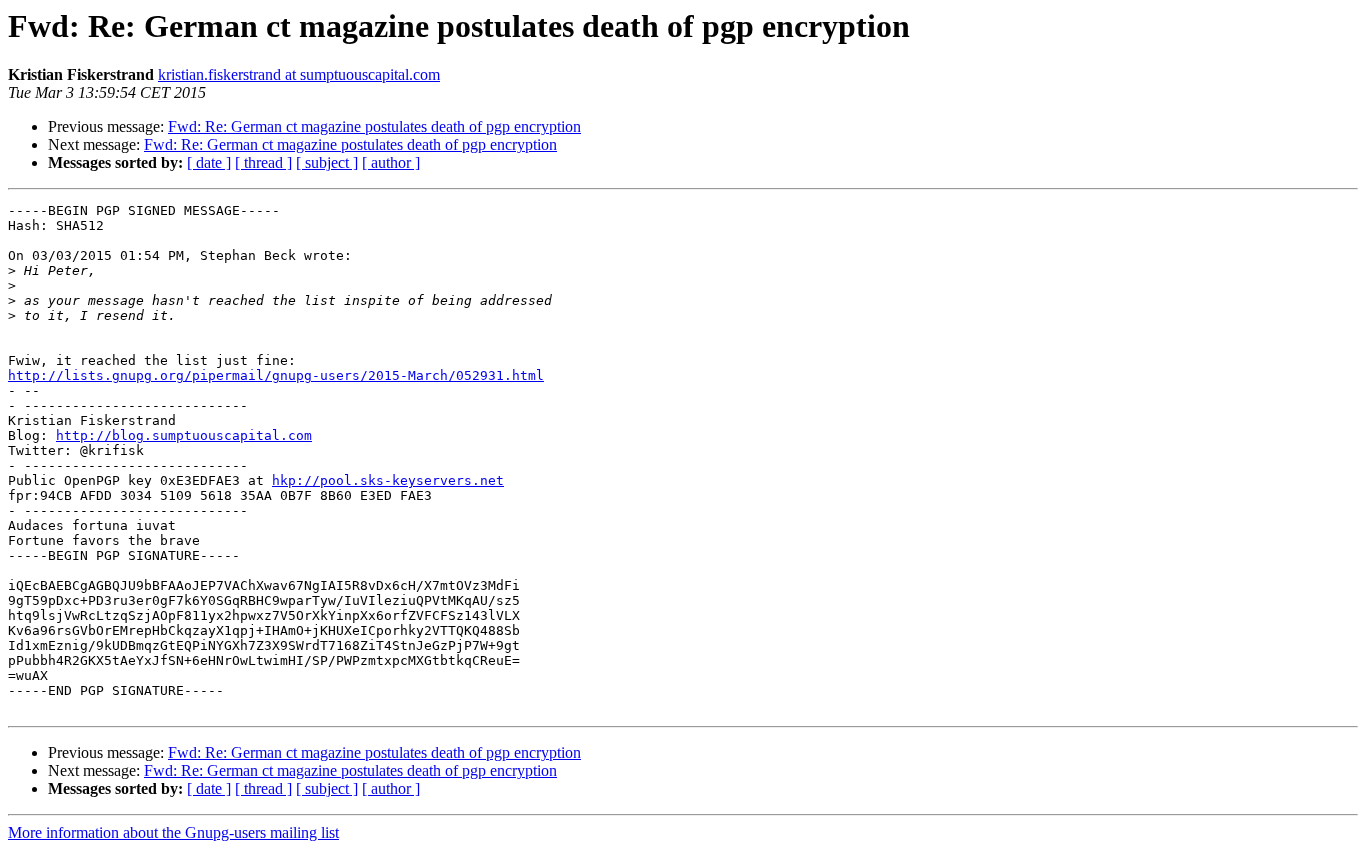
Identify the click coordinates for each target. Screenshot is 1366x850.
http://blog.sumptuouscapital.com (184, 435)
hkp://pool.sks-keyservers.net (388, 480)
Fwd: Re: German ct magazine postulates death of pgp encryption (374, 126)
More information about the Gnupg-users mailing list (173, 832)
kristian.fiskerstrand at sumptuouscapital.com (299, 74)
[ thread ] (263, 162)
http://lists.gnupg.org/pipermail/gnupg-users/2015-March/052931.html (276, 375)
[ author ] (391, 162)
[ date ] (209, 162)
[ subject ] (327, 162)
